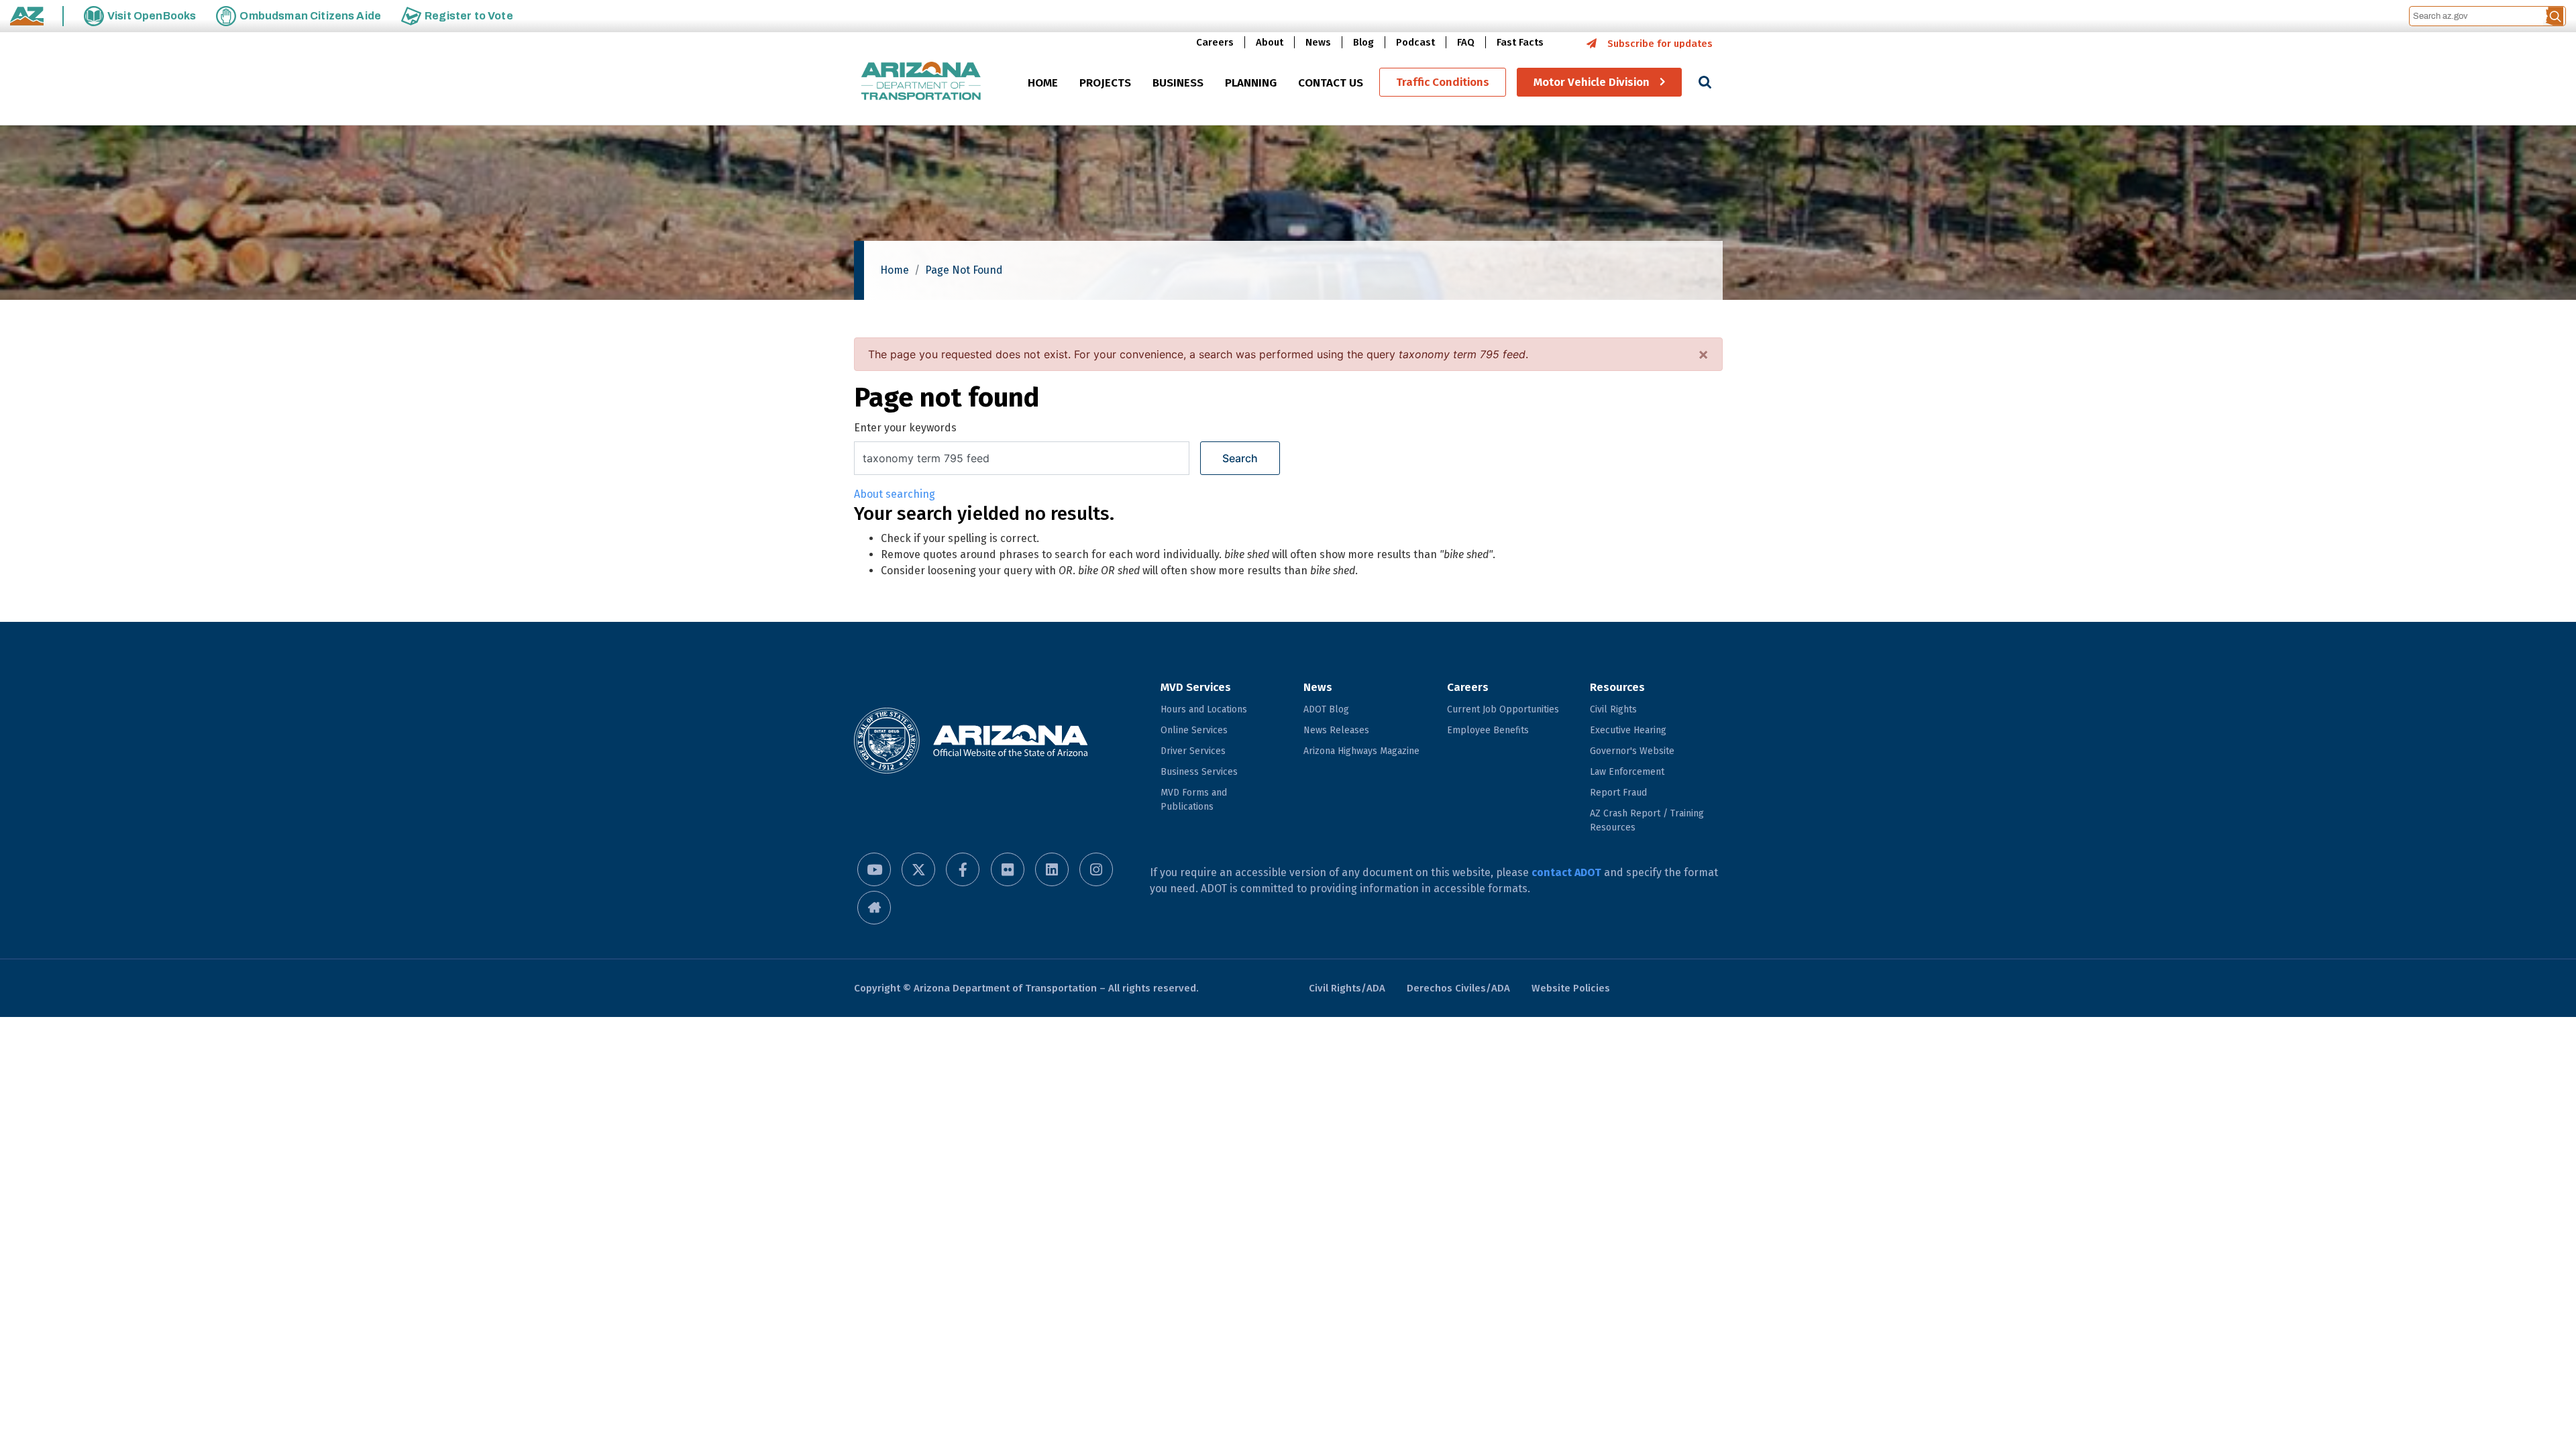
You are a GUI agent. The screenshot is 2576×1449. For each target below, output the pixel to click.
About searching (895, 494)
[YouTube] (874, 869)
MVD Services (1196, 687)
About (1270, 42)
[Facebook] (963, 869)
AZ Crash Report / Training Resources (1647, 820)
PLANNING (1251, 83)
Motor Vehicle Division (1592, 82)
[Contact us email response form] (874, 908)
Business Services (1199, 772)
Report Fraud (1618, 793)
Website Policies (1571, 988)
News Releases (1336, 730)
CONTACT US (1331, 83)
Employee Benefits (1488, 730)
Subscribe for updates (1660, 44)
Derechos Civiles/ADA (1458, 988)
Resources (1617, 687)
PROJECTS (1105, 83)
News (1318, 42)
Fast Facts (1520, 42)
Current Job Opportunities (1503, 709)
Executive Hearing (1628, 730)
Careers (1215, 42)
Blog (1363, 42)
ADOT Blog (1326, 709)
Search (1240, 458)
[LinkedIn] (1052, 869)
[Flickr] (1008, 869)
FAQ (1466, 42)
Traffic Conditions (1443, 82)
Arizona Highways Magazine (1361, 751)
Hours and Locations (1204, 709)
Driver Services (1193, 751)
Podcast (1415, 42)
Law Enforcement (1627, 772)
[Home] (921, 82)
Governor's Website (1632, 751)
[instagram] (1096, 869)
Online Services (1194, 730)
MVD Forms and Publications (1194, 800)
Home (895, 270)
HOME (1043, 83)
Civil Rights (1613, 709)
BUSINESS (1178, 83)
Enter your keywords (905, 428)
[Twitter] (918, 869)
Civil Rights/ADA (1347, 988)
